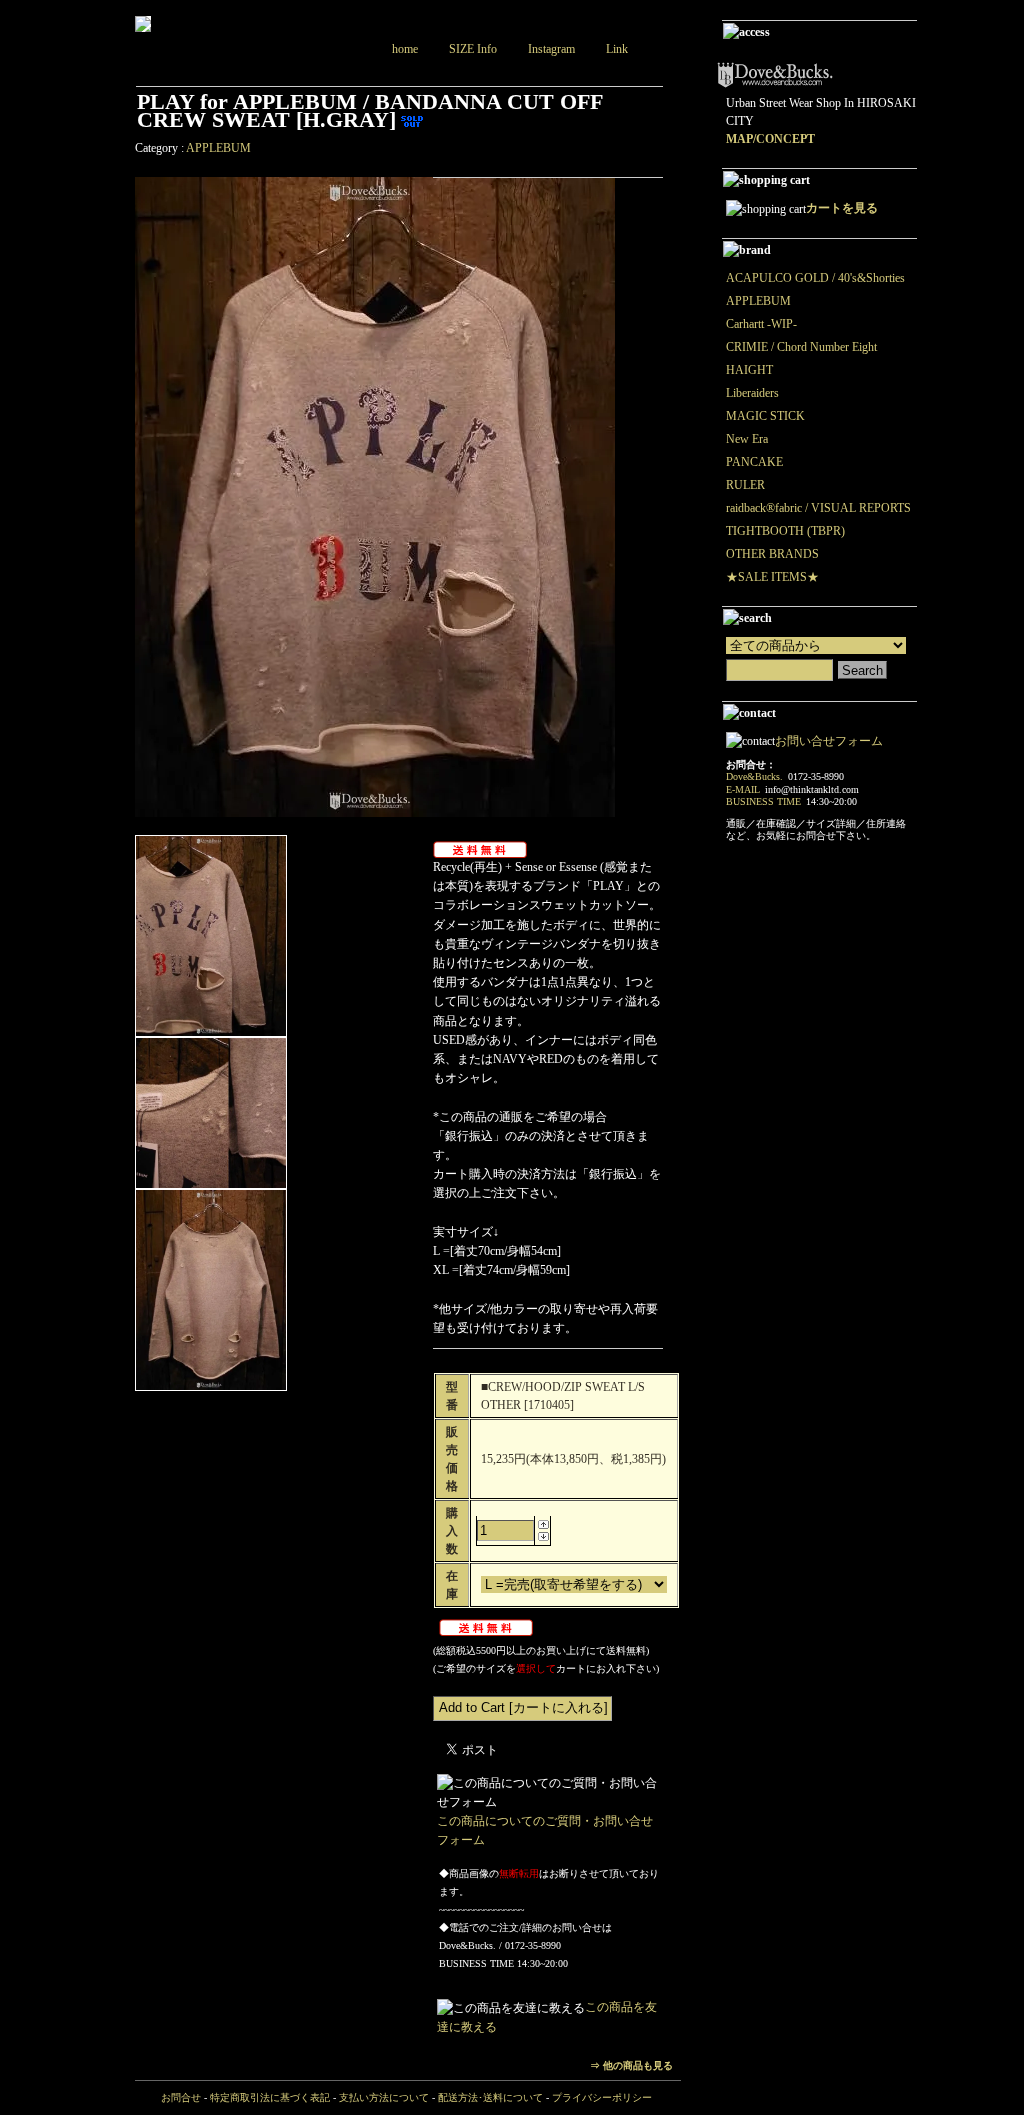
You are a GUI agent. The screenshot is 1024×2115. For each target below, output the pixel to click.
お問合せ (181, 2097)
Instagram (551, 49)
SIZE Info (473, 49)
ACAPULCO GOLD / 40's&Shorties (815, 278)
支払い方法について (384, 2097)
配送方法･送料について (490, 2097)
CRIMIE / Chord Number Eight (801, 347)
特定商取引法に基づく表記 (270, 2097)
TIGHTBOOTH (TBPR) (785, 531)
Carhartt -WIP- (761, 324)
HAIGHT (749, 370)
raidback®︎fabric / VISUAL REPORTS (818, 508)
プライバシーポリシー (602, 2097)
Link (617, 49)
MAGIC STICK (765, 416)
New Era (747, 439)
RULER (745, 485)
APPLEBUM (218, 148)
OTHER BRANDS (772, 554)
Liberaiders (752, 393)
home (405, 49)
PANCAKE (754, 462)
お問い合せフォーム (829, 741)
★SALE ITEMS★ (772, 577)
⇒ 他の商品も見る (631, 2065)
